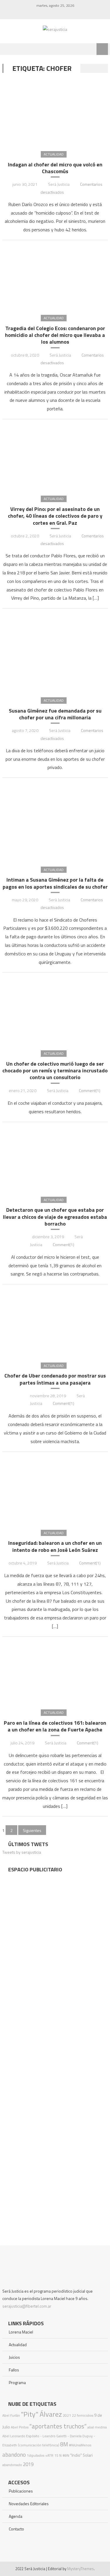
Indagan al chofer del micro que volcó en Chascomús (55, 168)
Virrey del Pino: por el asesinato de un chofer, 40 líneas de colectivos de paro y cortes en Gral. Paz (55, 516)
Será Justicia (59, 184)
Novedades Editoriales (29, 2504)
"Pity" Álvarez (41, 2414)
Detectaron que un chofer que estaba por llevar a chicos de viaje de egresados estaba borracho (55, 1217)
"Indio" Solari (81, 2455)
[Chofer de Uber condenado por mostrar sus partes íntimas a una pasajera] (55, 1323)
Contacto (16, 2529)
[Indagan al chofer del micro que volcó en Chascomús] (55, 112)
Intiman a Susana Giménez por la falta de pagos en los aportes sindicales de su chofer (55, 883)
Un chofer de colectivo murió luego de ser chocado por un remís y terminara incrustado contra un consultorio (55, 1071)
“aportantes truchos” (58, 2426)
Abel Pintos (20, 2427)
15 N (58, 2455)
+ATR (49, 2455)
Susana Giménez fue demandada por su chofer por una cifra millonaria (55, 714)
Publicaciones (21, 2491)
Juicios (14, 2357)
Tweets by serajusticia (22, 1852)
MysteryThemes (81, 2569)
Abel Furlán (11, 2415)
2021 (67, 2415)
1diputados (35, 2455)
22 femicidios (83, 2415)
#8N (66, 2455)
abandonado (12, 2465)
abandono (14, 2454)
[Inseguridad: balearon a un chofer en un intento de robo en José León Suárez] (55, 1490)
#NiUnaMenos (80, 2445)
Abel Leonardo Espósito (21, 2436)
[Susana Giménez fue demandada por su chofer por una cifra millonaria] (55, 652)
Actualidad (54, 154)
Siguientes (32, 1830)
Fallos (14, 2370)
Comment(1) (90, 1090)
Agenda (16, 2516)
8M (64, 2444)
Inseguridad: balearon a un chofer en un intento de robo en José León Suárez (55, 1546)
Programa (17, 2382)
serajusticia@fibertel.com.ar (27, 2306)
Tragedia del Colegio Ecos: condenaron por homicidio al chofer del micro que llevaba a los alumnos (55, 335)
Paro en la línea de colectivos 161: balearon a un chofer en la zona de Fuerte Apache (55, 1726)
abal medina (97, 2427)
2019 (28, 2464)
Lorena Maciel (21, 2332)
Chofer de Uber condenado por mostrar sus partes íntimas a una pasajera (55, 1379)
